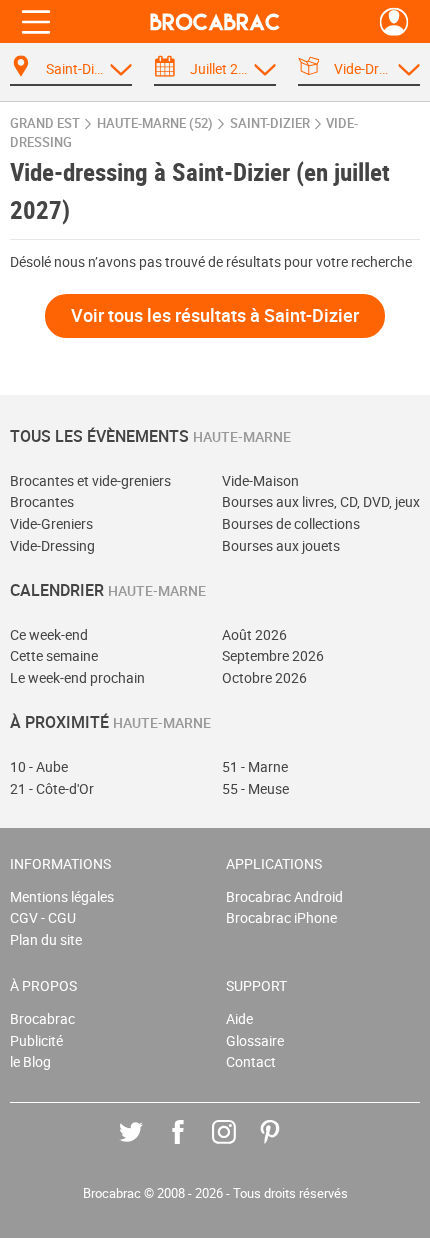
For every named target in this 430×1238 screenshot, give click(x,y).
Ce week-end (49, 634)
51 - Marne (255, 766)
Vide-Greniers (51, 523)
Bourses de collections (291, 523)
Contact (251, 1061)
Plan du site (46, 939)
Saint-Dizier (270, 123)
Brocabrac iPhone (281, 917)
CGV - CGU (43, 917)
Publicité (36, 1040)
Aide (239, 1018)
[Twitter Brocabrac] (145, 1146)
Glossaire (255, 1040)
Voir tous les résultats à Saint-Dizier (215, 315)
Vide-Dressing (52, 545)
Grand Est (45, 123)
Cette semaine (54, 655)
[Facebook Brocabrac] (192, 1146)
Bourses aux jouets (281, 545)
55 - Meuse (255, 788)
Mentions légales (62, 896)
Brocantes (42, 501)
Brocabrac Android (284, 896)
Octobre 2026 (264, 677)
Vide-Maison (260, 480)
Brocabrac (42, 1018)
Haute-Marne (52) (155, 123)
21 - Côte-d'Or (52, 788)
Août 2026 (254, 634)
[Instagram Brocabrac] (238, 1146)
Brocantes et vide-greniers (90, 480)
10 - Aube (39, 766)
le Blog (30, 1061)
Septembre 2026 (273, 655)
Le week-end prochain (77, 677)
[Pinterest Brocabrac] (284, 1146)
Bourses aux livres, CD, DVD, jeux (321, 501)
